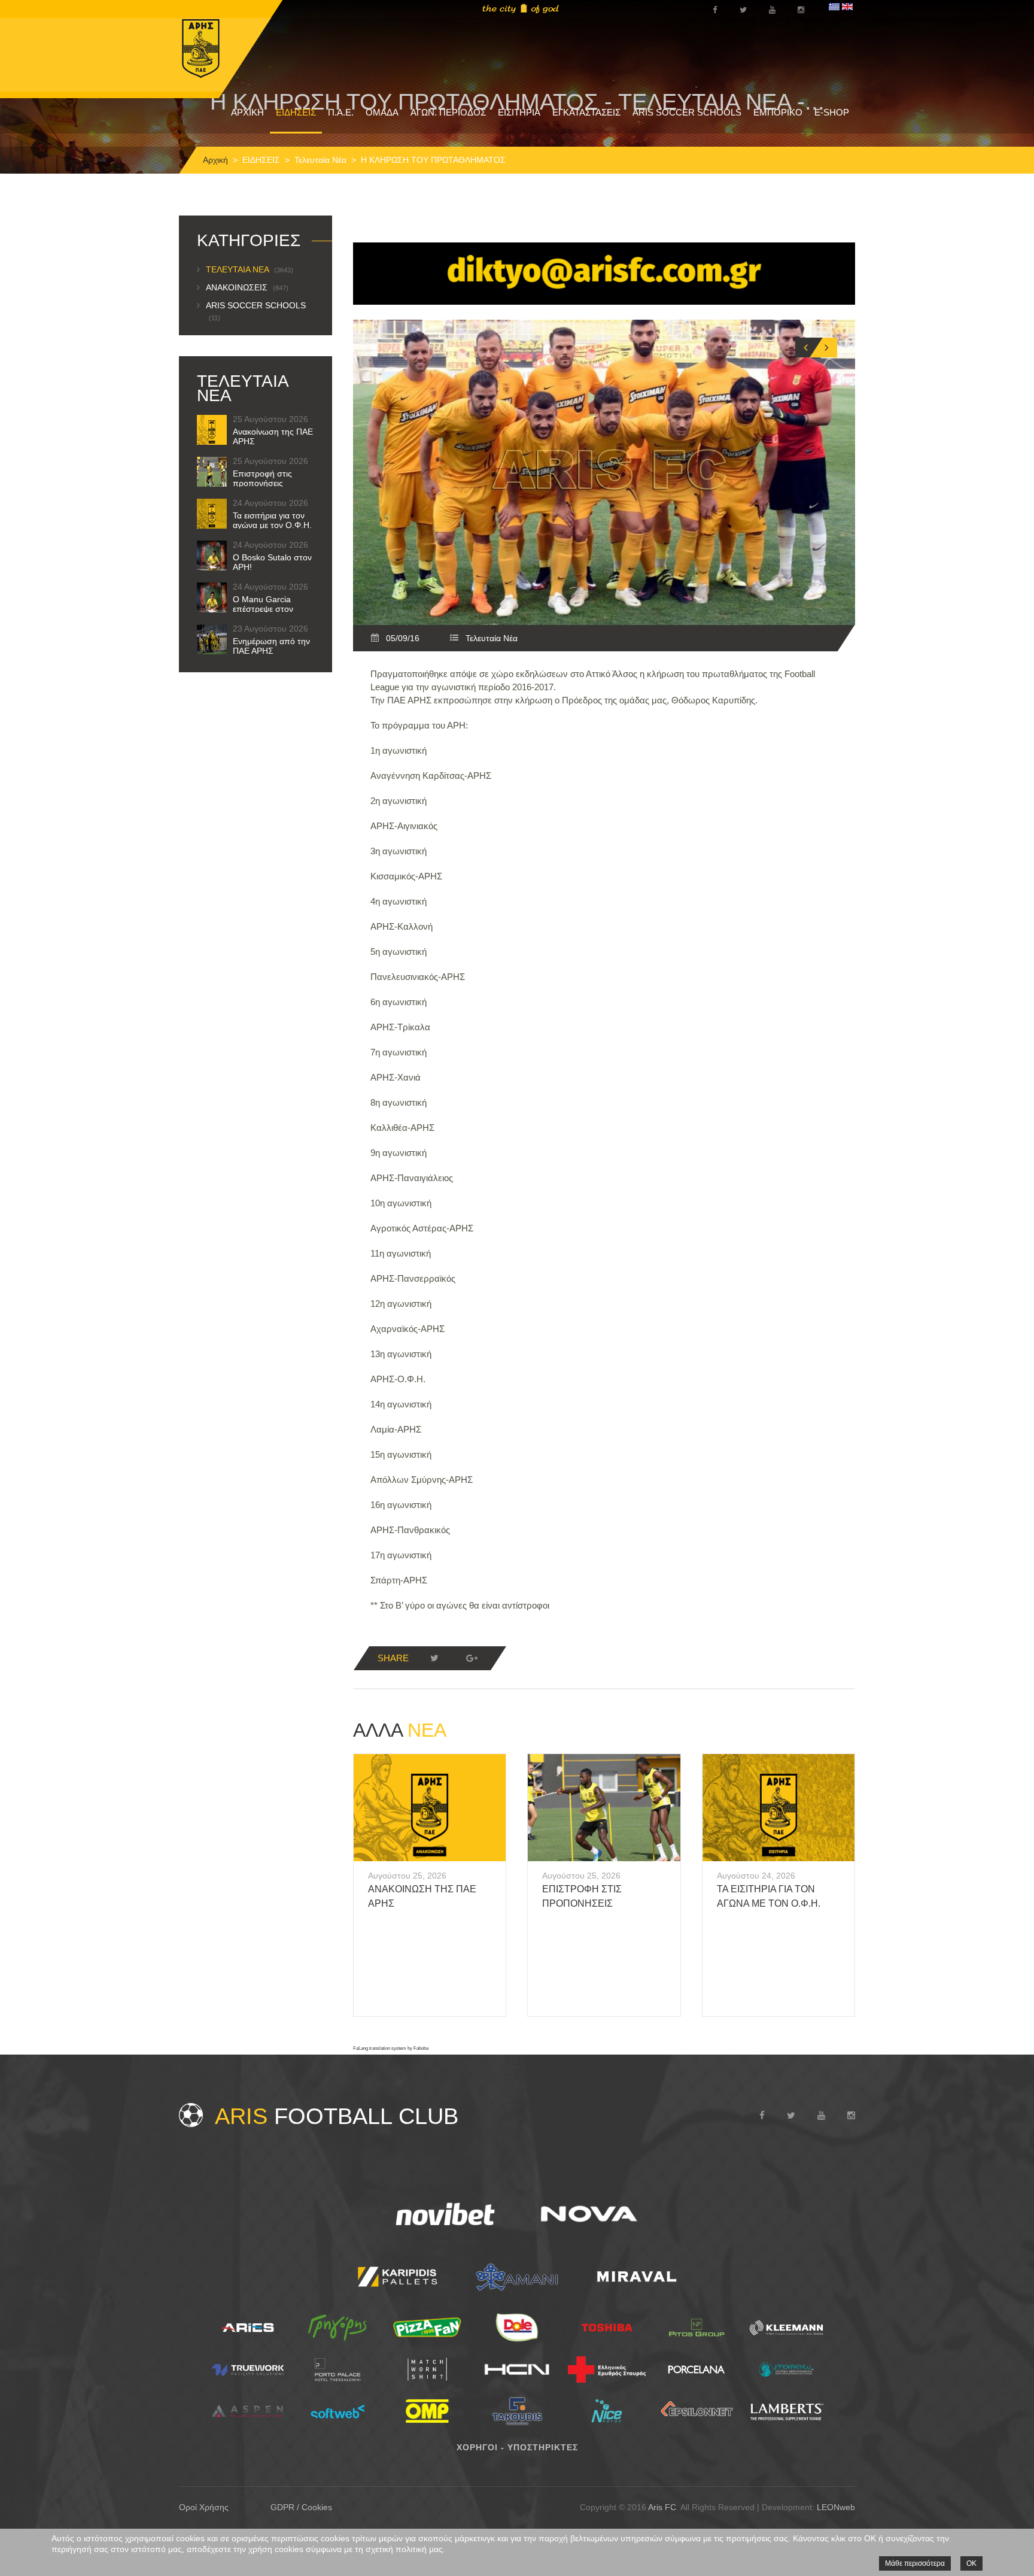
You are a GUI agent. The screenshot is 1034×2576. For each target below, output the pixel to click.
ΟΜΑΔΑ (382, 112)
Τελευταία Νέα (320, 160)
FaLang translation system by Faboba (391, 2048)
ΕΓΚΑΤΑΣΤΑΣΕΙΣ (586, 112)
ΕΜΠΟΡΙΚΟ (778, 112)
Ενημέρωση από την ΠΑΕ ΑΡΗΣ (271, 646)
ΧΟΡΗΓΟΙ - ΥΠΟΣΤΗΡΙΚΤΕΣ (517, 2447)
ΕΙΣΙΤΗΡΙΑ (519, 112)
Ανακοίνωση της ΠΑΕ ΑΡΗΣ (273, 436)
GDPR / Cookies (301, 2507)
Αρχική (215, 160)
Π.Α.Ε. (341, 112)
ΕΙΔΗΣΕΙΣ (296, 112)
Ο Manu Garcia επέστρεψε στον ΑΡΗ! (263, 609)
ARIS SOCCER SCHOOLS (687, 112)
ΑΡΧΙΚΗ (247, 112)
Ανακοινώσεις (247, 287)
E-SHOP (832, 112)
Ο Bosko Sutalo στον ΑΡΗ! (272, 562)
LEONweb (836, 2507)
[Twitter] (434, 1658)
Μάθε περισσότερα (915, 2563)
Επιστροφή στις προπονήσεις (262, 478)
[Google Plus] (472, 1658)
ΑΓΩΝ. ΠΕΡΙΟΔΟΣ (448, 112)
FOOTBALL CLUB (337, 2116)
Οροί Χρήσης (204, 2507)
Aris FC (662, 2507)
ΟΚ (971, 2563)
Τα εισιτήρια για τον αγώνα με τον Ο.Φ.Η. (272, 520)
